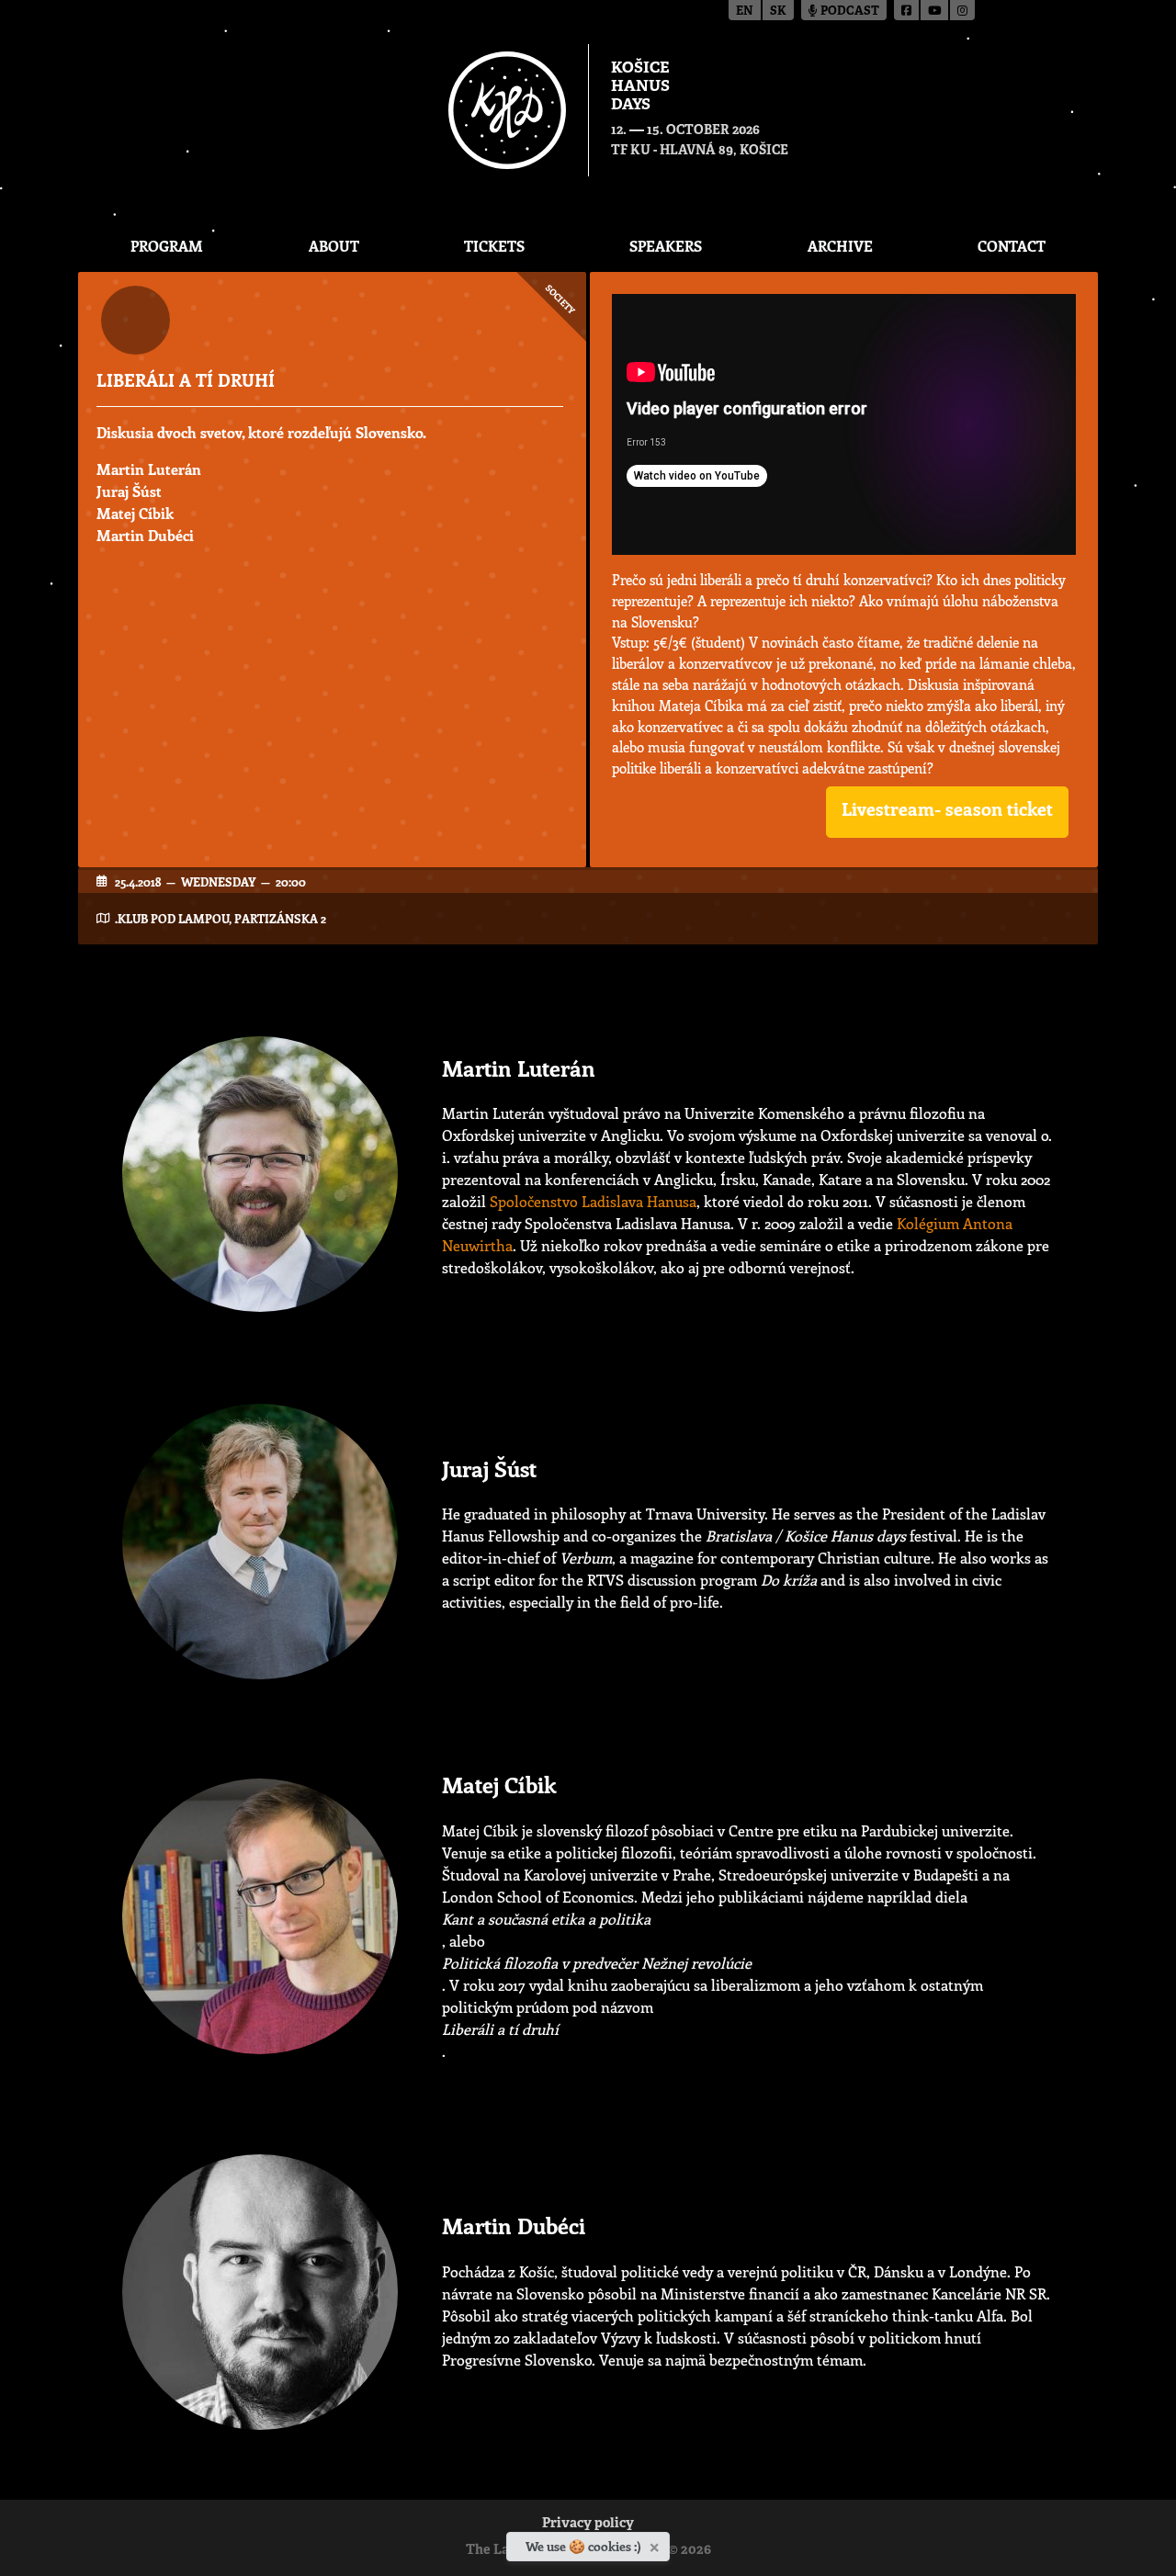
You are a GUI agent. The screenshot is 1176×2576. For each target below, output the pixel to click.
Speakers (666, 246)
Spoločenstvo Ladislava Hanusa (593, 1201)
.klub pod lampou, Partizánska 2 (220, 918)
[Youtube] (935, 10)
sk (778, 11)
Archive (840, 246)
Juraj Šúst (129, 491)
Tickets (494, 246)
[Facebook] (907, 10)
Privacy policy (588, 2524)
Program (167, 246)
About (334, 246)
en (745, 11)
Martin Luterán (149, 469)
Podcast (848, 11)
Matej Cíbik (135, 513)
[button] (947, 812)
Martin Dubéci (145, 535)
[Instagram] (962, 10)
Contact (1012, 246)
